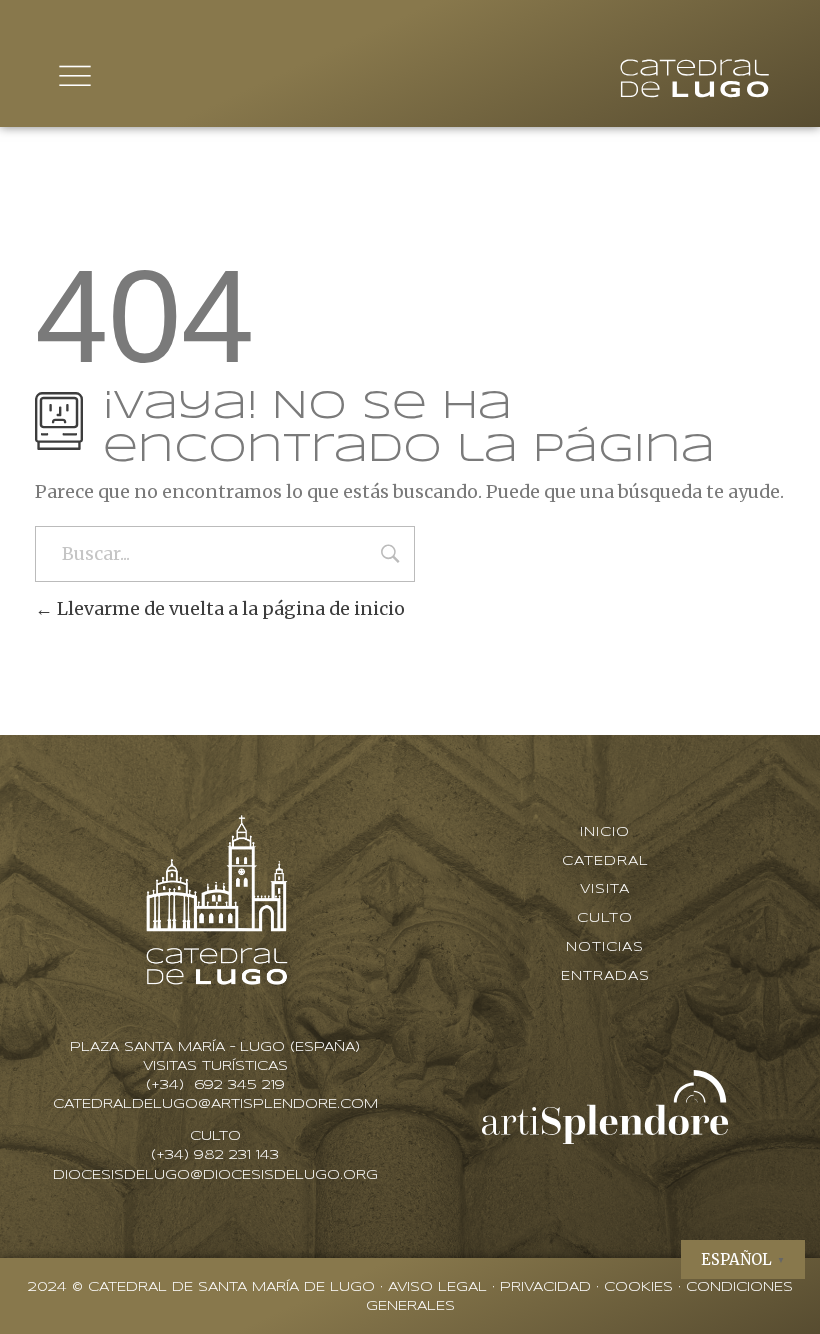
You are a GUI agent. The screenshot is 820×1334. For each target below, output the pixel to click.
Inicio (605, 832)
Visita (605, 889)
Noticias (605, 947)
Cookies (638, 1287)
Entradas (605, 976)
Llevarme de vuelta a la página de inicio (229, 609)
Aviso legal (437, 1287)
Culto (605, 918)
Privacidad (545, 1287)
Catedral (605, 861)
